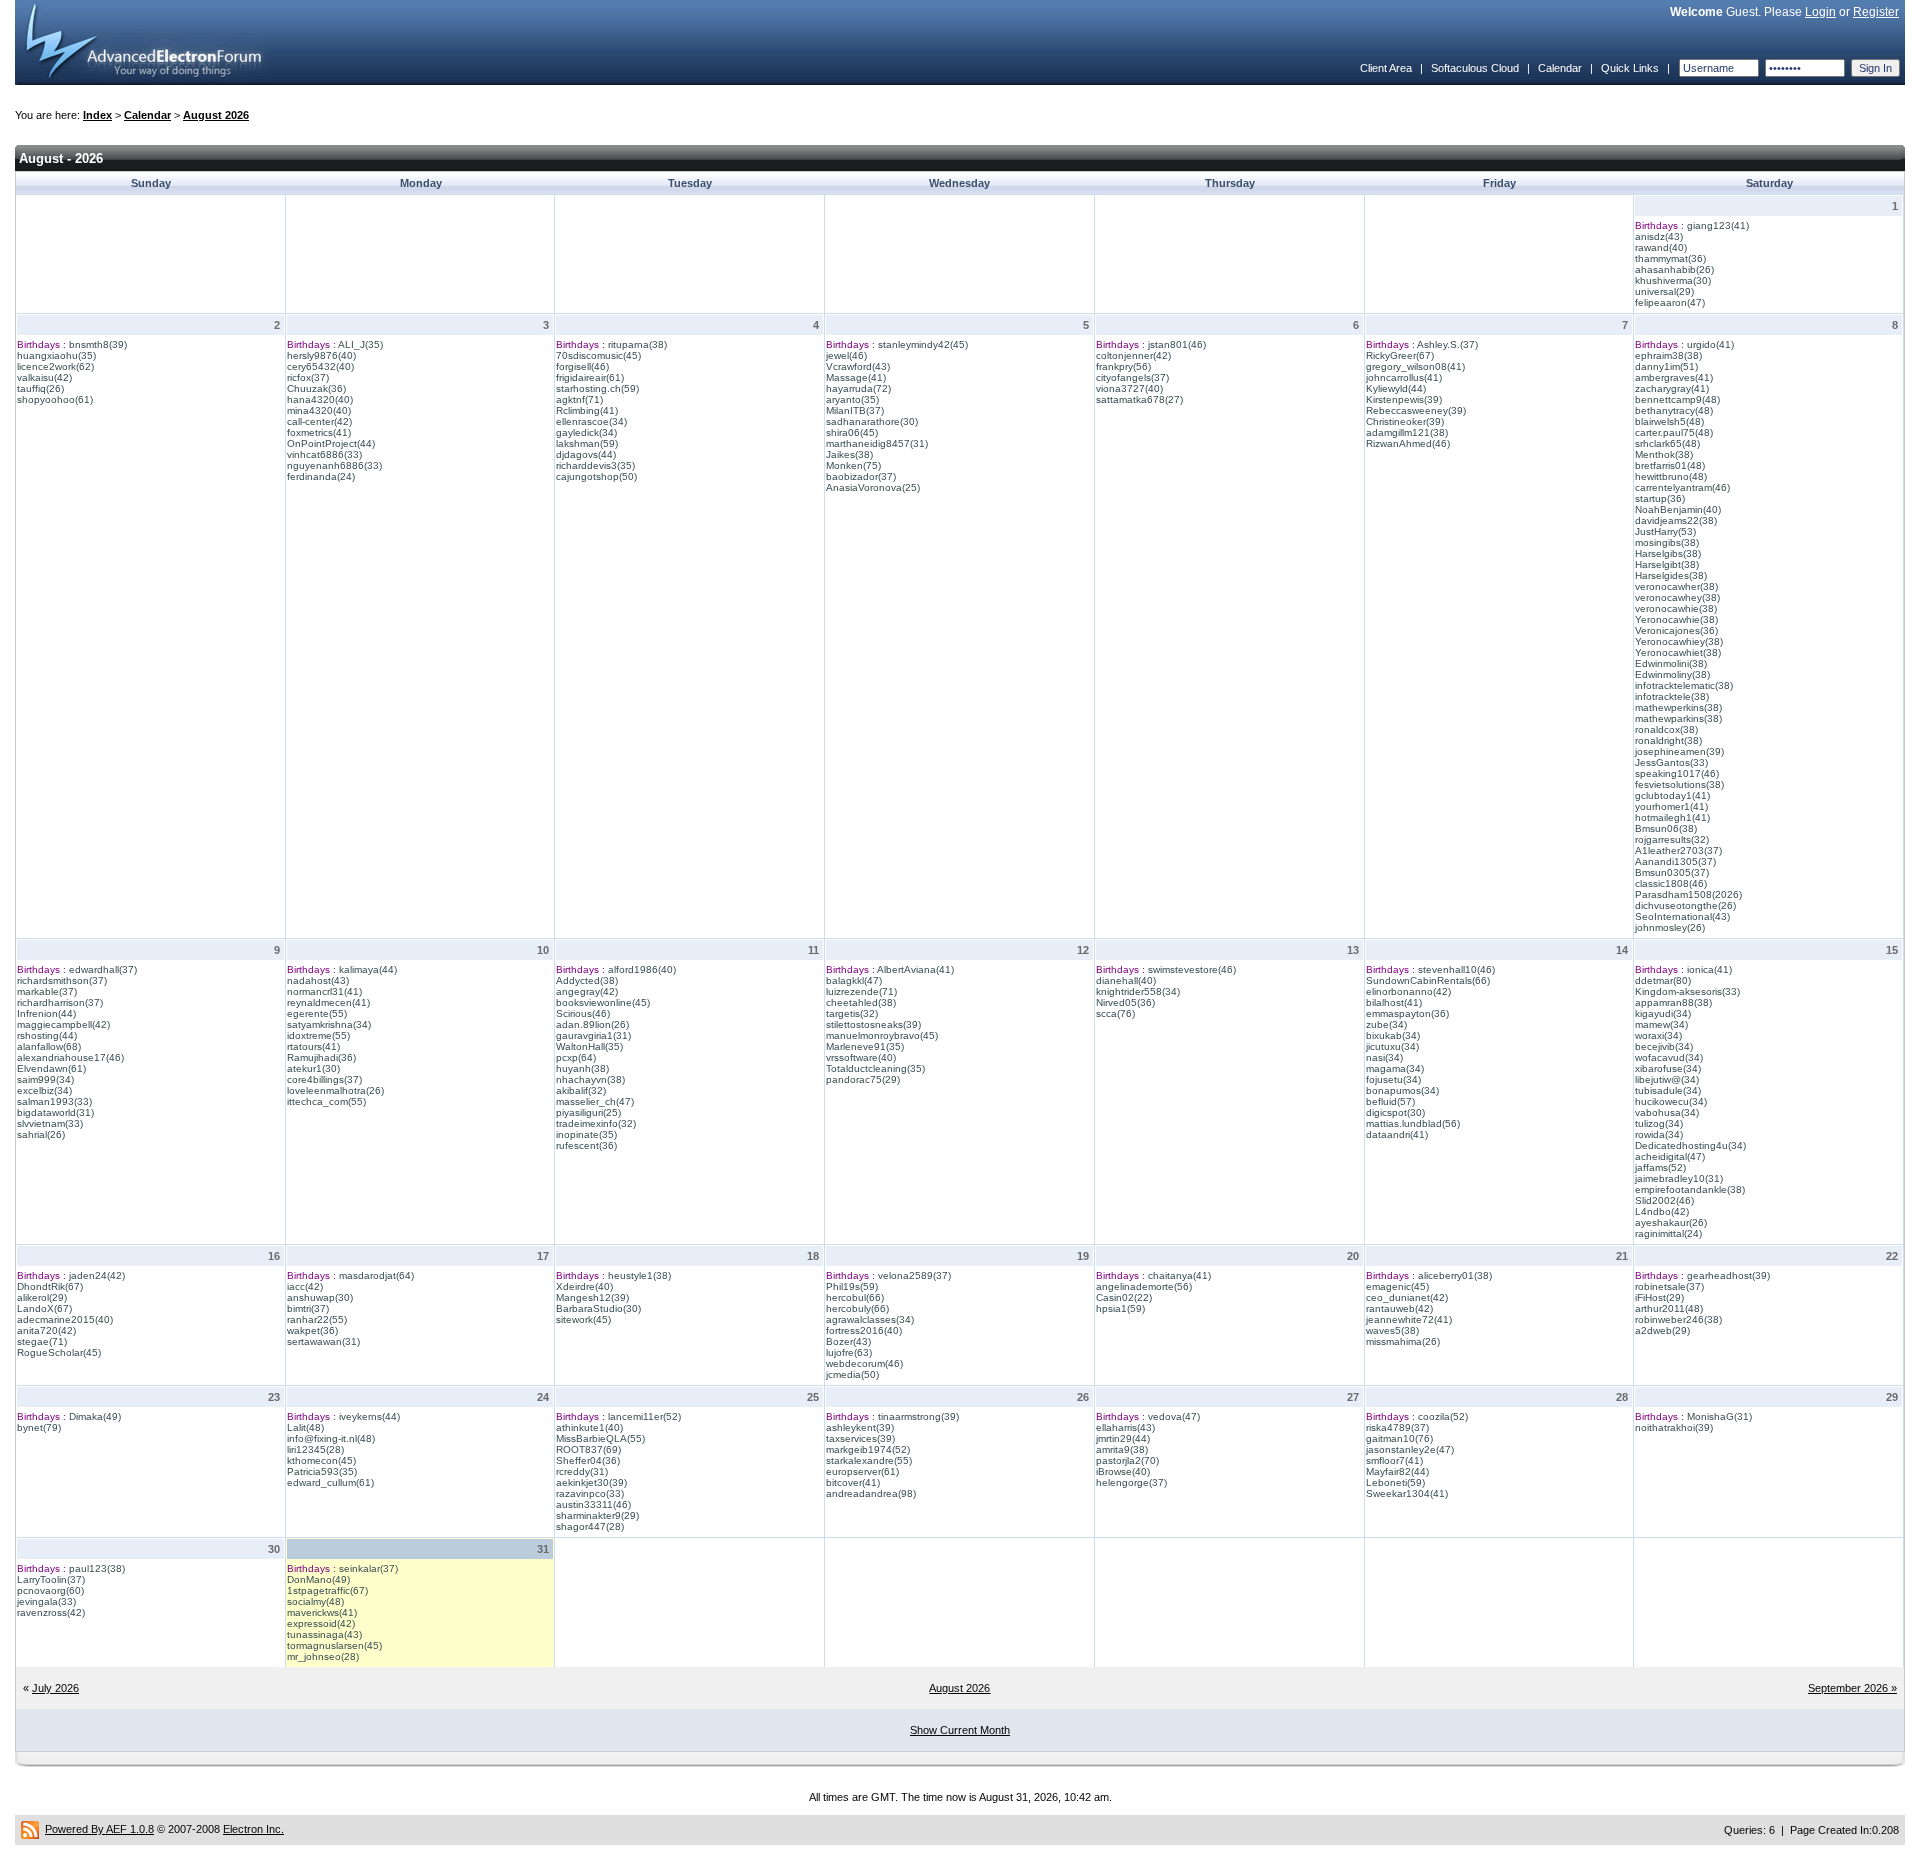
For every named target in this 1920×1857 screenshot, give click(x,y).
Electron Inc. (253, 1829)
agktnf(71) (579, 399)
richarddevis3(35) (595, 465)
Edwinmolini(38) (1671, 663)
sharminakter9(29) (597, 1515)
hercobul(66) (855, 1297)
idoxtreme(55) (318, 1035)
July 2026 (55, 1688)
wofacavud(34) (1669, 1057)
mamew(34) (1661, 1024)
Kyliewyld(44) (1396, 388)
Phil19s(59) (852, 1286)
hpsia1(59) (1120, 1308)
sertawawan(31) (323, 1341)
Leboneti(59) (1395, 1482)
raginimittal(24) (1668, 1233)
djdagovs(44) (586, 454)
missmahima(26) (1403, 1341)
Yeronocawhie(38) (1676, 619)
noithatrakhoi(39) (1674, 1427)
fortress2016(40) (864, 1330)
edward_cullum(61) (330, 1482)
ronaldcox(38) (1666, 729)
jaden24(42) (97, 1275)
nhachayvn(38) (590, 1079)
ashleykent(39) (860, 1427)
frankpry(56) (1123, 366)
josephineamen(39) (1679, 751)
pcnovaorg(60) (50, 1590)
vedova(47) (1174, 1416)
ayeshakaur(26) (1671, 1222)
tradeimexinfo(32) (596, 1123)
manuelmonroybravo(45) (882, 1035)
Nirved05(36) (1125, 1002)
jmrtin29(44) (1123, 1438)
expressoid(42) (321, 1623)
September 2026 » (1852, 1688)
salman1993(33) (54, 1101)
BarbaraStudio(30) (598, 1308)
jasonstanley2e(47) (1410, 1449)
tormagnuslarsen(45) (334, 1645)
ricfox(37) (308, 377)
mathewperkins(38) (1678, 707)
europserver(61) (862, 1471)
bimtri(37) (308, 1308)
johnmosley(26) (1670, 927)
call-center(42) (319, 421)
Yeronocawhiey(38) (1679, 641)
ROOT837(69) (588, 1449)
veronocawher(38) (1676, 586)
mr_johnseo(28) (323, 1656)
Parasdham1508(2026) (1688, 894)
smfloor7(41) (1394, 1460)
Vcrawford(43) (858, 366)
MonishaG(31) (1719, 1416)
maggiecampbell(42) (63, 1024)
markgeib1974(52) (868, 1449)
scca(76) (1115, 1013)
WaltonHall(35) (589, 1046)
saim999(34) (45, 1079)
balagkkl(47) (854, 980)
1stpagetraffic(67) (327, 1590)
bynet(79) (39, 1427)
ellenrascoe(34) (591, 421)
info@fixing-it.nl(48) (331, 1438)
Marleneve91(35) (865, 1046)
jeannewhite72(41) (1409, 1319)
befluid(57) (1390, 1101)
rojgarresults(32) (1672, 839)
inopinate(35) (586, 1134)
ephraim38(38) (1668, 355)
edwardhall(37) (103, 969)
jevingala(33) (46, 1601)
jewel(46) (846, 355)
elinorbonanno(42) (1408, 991)
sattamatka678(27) (1139, 399)
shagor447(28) (590, 1526)
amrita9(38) (1122, 1449)
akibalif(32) (581, 1090)
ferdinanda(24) (321, 476)
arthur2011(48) (1669, 1308)
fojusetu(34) (1393, 1079)
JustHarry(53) (1665, 531)
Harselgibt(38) (1667, 564)
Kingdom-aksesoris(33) (1687, 991)
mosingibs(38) (1667, 542)
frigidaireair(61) (590, 377)
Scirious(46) (583, 1013)
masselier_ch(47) (595, 1101)
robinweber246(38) (1678, 1319)
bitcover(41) (853, 1482)
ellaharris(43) (1125, 1427)
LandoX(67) (44, 1308)
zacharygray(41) (1672, 388)
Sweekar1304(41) (1407, 1493)
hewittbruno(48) (1671, 476)
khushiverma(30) (1673, 280)
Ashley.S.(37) (1447, 344)
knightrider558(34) (1138, 991)
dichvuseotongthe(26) (1685, 905)
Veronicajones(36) (1676, 630)
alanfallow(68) (49, 1046)
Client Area (1386, 68)
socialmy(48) (315, 1601)
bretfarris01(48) (1670, 465)
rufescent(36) (586, 1145)
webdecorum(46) (864, 1363)
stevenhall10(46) (1456, 969)
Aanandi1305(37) (1675, 861)
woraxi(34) (1658, 1035)
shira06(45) (852, 432)
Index (97, 115)
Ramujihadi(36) (321, 1057)
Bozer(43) (848, 1341)
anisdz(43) (1659, 236)
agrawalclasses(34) (870, 1319)
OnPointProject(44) (331, 443)
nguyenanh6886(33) (334, 465)
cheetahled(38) (861, 1002)
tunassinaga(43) (324, 1634)
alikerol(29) (42, 1297)
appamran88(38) (1673, 1002)
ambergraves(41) (1674, 377)
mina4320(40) (319, 410)
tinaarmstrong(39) (918, 1416)
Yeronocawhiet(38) (1678, 652)
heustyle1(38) (639, 1275)
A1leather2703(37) (1678, 850)
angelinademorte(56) (1144, 1286)
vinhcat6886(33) (324, 454)
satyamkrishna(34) (329, 1024)
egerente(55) (317, 1013)
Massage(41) (856, 377)
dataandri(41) (1397, 1134)
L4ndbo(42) (1662, 1211)
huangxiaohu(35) (56, 355)
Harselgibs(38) (1668, 553)
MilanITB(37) (855, 410)
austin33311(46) (593, 1504)
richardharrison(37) (60, 1002)
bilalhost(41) (1394, 1002)
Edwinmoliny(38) (1672, 674)
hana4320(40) (320, 399)
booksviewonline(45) (603, 1002)
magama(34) (1395, 1068)
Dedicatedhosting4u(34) (1690, 1145)
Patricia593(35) (322, 1471)
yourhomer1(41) (1671, 806)
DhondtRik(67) (50, 1286)
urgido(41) (1710, 344)
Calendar (1560, 68)
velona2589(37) (914, 1275)
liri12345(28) (315, 1449)
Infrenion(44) (46, 1013)
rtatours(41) (313, 1046)
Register (1876, 12)
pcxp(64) (576, 1057)
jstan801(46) (1177, 344)
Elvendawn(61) (51, 1068)
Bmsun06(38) (1666, 828)
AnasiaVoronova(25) (873, 487)
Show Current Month (960, 1730)
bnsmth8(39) (98, 344)
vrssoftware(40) (861, 1057)
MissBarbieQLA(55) (600, 1438)
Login (1820, 12)
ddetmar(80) (1663, 980)
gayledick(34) (586, 432)
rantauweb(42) (1399, 1308)
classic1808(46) (1671, 883)
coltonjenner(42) (1133, 355)
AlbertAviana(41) (915, 969)
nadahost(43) (318, 980)
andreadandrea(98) (871, 1493)
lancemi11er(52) (644, 1416)
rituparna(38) (637, 344)
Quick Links (1630, 68)
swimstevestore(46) (1192, 969)
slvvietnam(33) (50, 1123)
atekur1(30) (313, 1068)
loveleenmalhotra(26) (335, 1090)
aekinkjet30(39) (591, 1482)
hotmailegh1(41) (1672, 817)
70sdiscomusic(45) (598, 355)
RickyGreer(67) (1400, 355)
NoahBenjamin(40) (1678, 509)
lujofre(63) (849, 1352)
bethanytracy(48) (1674, 410)
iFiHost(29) (1659, 1297)
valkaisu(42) (44, 377)
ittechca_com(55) (326, 1101)
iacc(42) (305, 1286)
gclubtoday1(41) (1672, 795)
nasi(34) (1384, 1057)
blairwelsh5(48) (1669, 421)
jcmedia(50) (852, 1374)
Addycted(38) (587, 980)
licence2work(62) (55, 366)
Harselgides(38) (1671, 575)
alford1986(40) (642, 969)
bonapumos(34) (1402, 1090)
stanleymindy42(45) (923, 344)
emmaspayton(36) (1407, 1013)
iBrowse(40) (1123, 1471)
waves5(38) (1392, 1330)
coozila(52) (1443, 1416)
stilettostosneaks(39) (873, 1024)
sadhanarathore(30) (872, 421)
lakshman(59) (587, 443)
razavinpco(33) (590, 1493)
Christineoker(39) (1405, 421)
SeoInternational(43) (1682, 916)
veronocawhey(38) (1677, 597)
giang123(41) (1718, 225)
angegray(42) (587, 991)
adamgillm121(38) (1407, 432)
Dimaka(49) (95, 1416)
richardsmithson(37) (62, 980)
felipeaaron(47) (1670, 302)
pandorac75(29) (863, 1079)
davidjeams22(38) (1676, 520)
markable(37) (47, 991)
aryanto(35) (852, 399)
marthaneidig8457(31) (877, 443)
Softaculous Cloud (1475, 68)
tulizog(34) (1659, 1123)
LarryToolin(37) (51, 1579)
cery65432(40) (320, 366)
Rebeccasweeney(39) (1416, 410)
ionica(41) (1709, 969)
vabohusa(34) (1667, 1112)
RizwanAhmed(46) (1408, 443)
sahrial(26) (41, 1134)
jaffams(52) (1660, 1167)
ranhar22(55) (317, 1319)
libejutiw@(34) (1667, 1079)
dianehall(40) (1126, 980)
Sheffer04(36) (588, 1460)
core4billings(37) (324, 1079)
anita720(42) (46, 1330)
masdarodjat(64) (376, 1275)
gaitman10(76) (1399, 1438)
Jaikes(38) (849, 454)
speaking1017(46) (1677, 773)
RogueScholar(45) (59, 1352)
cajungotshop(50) (596, 476)
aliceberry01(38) (1455, 1275)
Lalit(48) (305, 1427)
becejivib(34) (1664, 1046)
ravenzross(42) (51, 1612)
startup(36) (1660, 498)
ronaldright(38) (1668, 740)
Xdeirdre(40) (584, 1286)
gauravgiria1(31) (593, 1035)
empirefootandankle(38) (1690, 1189)
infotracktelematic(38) (1684, 685)
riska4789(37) (1397, 1427)
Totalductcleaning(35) (875, 1068)
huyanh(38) (582, 1068)
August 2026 (216, 115)
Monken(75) (853, 465)
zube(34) (1386, 1024)
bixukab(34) (1393, 1035)
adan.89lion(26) (592, 1024)
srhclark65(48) (1667, 443)
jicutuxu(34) (1392, 1046)
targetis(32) (852, 1013)
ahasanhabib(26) (1674, 269)
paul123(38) (97, 1568)
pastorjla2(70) (1127, 1460)
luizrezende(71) (861, 991)
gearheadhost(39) (1728, 1275)
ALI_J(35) (360, 344)
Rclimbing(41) (587, 410)
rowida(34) (1659, 1134)
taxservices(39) (860, 1438)
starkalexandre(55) (869, 1460)
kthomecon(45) (321, 1460)
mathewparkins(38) (1678, 718)
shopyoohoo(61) (55, 399)
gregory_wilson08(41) (1415, 366)
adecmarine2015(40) (65, 1319)
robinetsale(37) (1669, 1286)
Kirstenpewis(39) (1404, 399)
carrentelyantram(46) (1682, 487)
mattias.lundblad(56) (1413, 1123)
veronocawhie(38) (1676, 608)
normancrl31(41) (324, 991)
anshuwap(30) (320, 1297)
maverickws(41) (322, 1612)
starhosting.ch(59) (597, 388)
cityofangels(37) (1132, 377)
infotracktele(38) (1672, 696)
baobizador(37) (861, 476)
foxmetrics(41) (319, 432)
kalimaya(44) (368, 969)
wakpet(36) (312, 1330)
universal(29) (1664, 291)
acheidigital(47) (1670, 1156)
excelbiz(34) (44, 1090)
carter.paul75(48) (1674, 432)
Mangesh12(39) (592, 1297)
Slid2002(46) (1664, 1200)
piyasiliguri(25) (588, 1112)
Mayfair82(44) (1397, 1471)
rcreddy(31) (582, 1471)
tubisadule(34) (1668, 1090)
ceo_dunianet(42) (1407, 1297)
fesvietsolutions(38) (1679, 784)
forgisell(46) (582, 366)
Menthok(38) (1664, 454)
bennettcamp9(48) (1677, 399)
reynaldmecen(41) (328, 1002)
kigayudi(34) (1663, 1013)
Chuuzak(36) (316, 388)
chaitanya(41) (1179, 1275)
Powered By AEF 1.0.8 (99, 1829)
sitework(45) (583, 1319)
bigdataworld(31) (55, 1112)
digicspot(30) (1395, 1112)
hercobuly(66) (857, 1308)
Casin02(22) (1124, 1297)
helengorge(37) (1131, 1482)
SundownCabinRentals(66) (1428, 980)
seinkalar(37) (368, 1568)
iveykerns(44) (369, 1416)
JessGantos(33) (1671, 762)
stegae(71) (42, 1341)
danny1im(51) (1666, 366)
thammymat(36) (1670, 258)
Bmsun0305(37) (1672, 872)
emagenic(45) (1397, 1286)
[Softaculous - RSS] (30, 1829)
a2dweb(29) (1662, 1330)
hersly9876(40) (321, 355)
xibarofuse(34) (1668, 1068)
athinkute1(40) (589, 1427)
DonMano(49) (318, 1579)
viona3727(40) (1129, 388)
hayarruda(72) (858, 388)
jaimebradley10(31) (1679, 1178)
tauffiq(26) (40, 388)
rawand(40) (1661, 247)
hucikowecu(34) (1671, 1101)
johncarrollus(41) (1404, 377)
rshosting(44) (47, 1035)
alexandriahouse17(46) (70, 1057)
